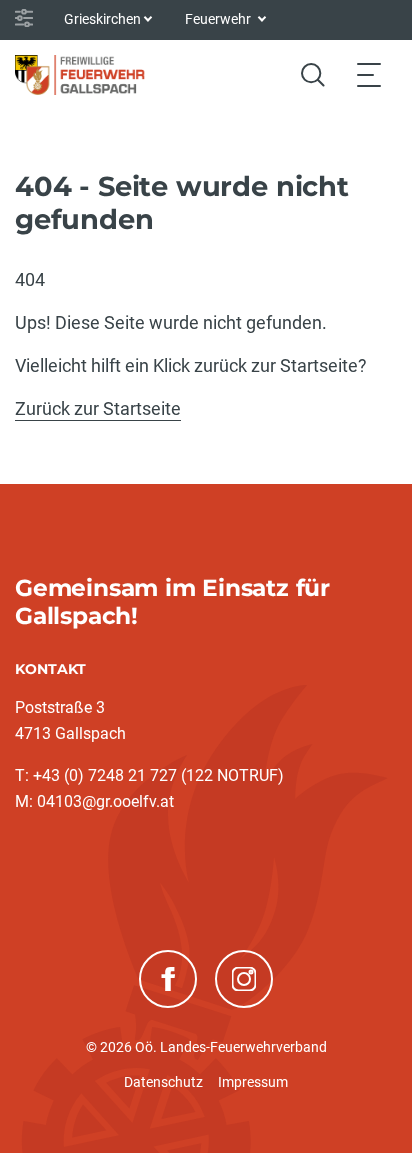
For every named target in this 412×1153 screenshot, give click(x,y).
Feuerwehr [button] (219, 19)
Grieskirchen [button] (102, 19)
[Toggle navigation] (369, 74)
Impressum (253, 1082)
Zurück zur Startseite (98, 408)
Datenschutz (163, 1082)
